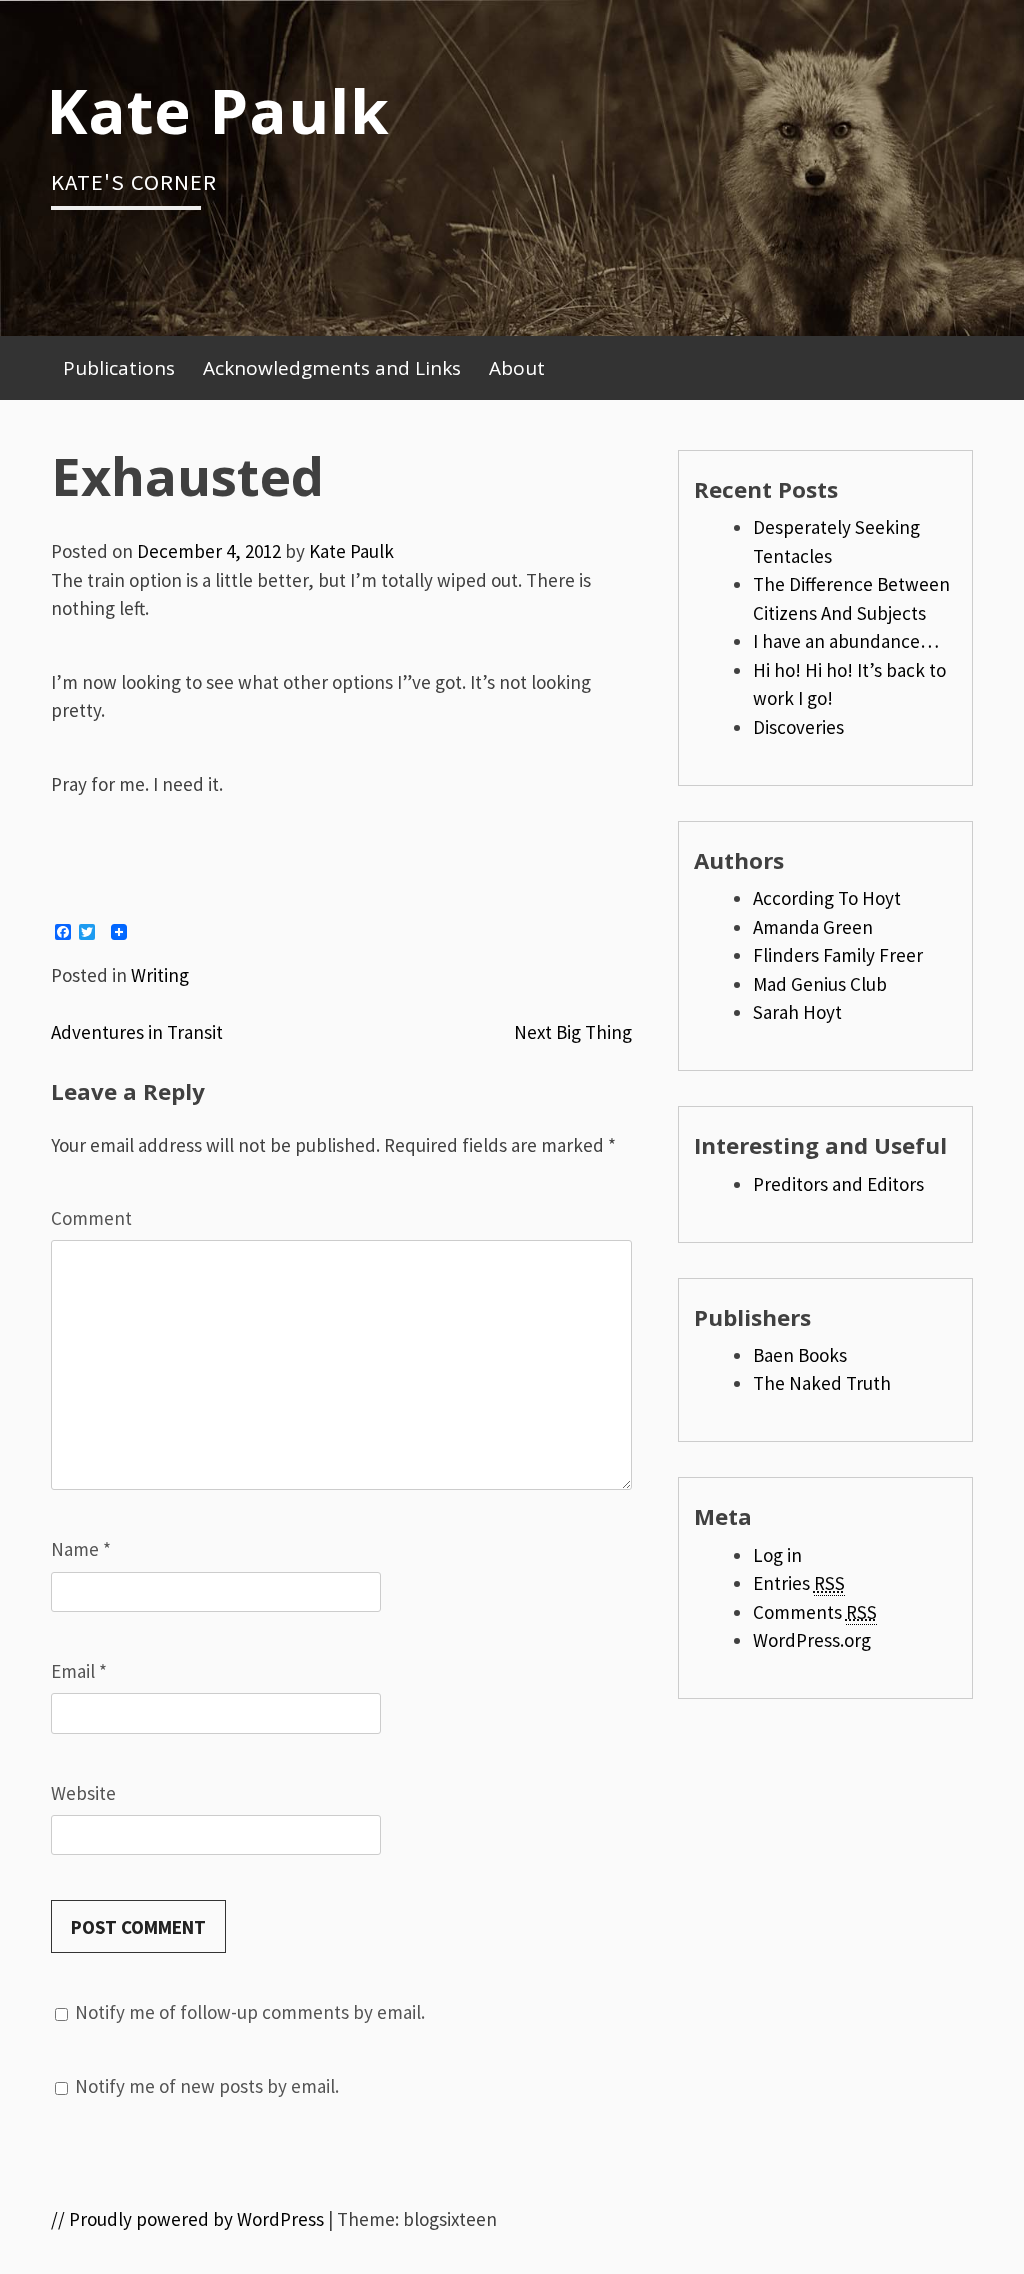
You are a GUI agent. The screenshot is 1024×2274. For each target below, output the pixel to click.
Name (81, 1549)
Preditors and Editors (838, 1184)
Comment (91, 1218)
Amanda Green (813, 927)
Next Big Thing (573, 1032)
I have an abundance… (846, 641)
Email (79, 1671)
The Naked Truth (822, 1383)
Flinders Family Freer (838, 955)
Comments (815, 1612)
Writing (160, 975)
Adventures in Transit (137, 1032)
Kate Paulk (218, 110)
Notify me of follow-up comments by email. (250, 2012)
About (517, 368)
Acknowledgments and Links (332, 368)
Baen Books (800, 1355)
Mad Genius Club (820, 984)
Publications (119, 368)
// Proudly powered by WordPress (187, 2219)
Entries (799, 1583)
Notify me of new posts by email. (207, 2086)
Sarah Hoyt (797, 1012)
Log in (777, 1555)
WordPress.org (812, 1640)
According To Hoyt (827, 898)
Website (83, 1793)
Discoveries (798, 727)
